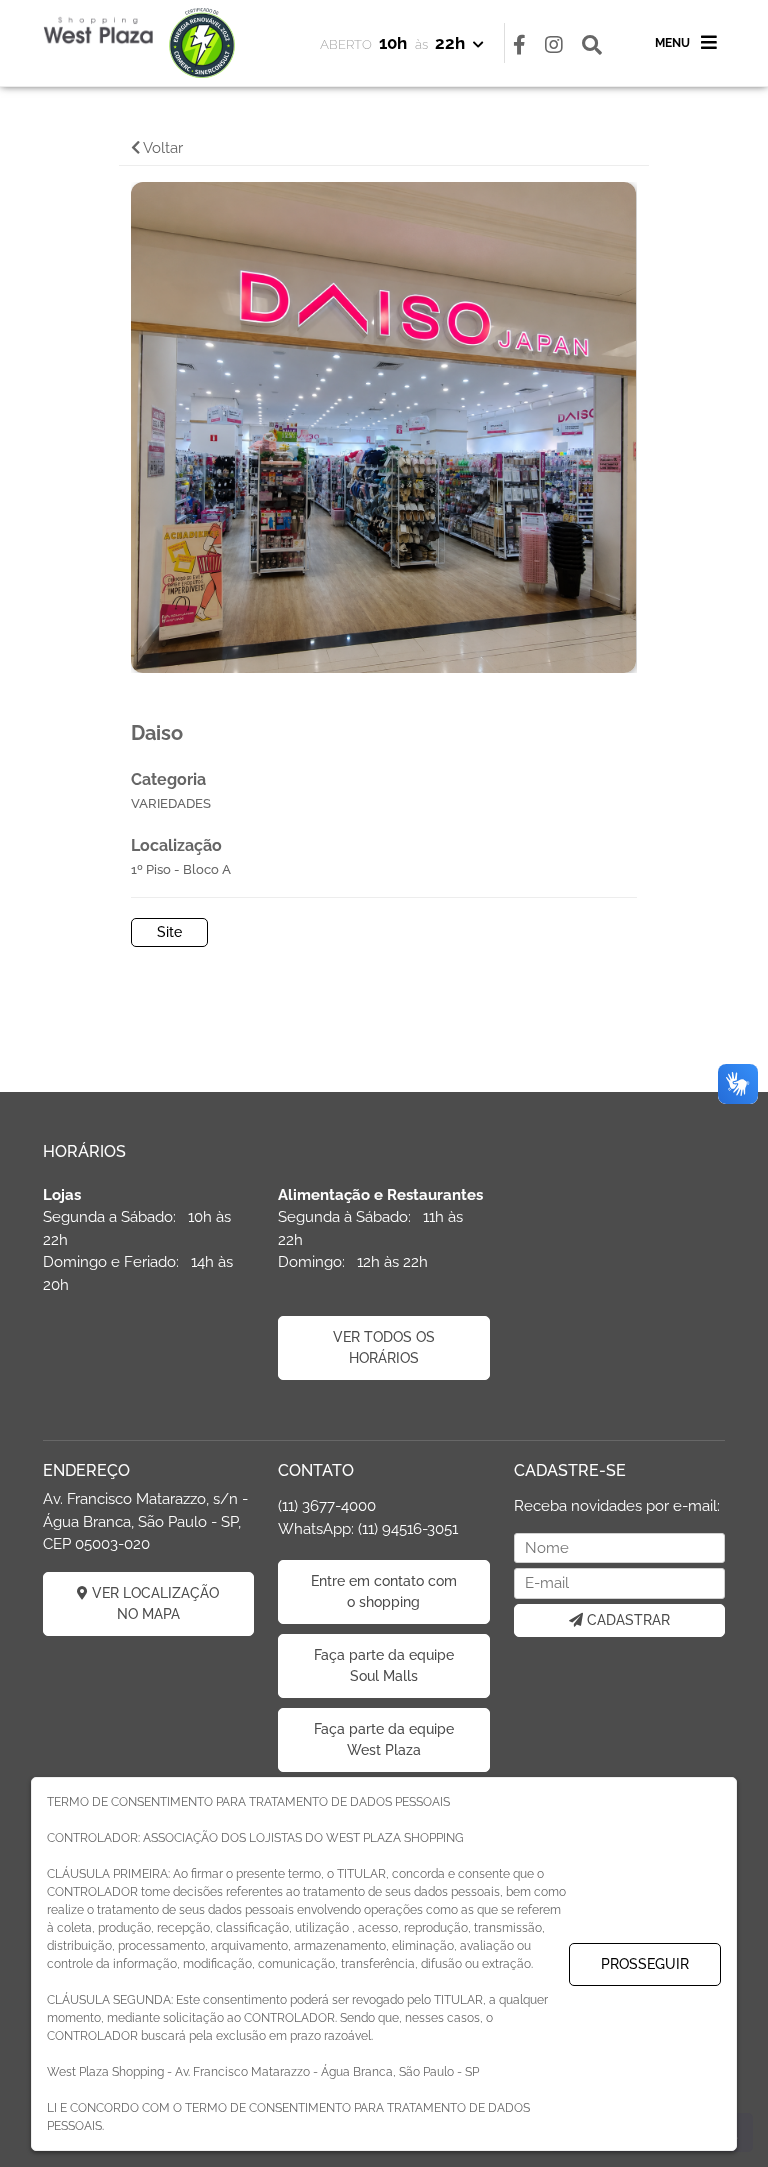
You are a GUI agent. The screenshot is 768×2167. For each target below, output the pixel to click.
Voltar (161, 148)
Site (169, 932)
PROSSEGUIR (645, 1964)
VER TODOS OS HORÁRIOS (384, 1347)
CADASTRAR (626, 1620)
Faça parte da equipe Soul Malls (384, 1665)
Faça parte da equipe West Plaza (384, 1739)
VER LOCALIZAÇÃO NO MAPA (153, 1603)
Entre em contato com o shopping (384, 1591)
